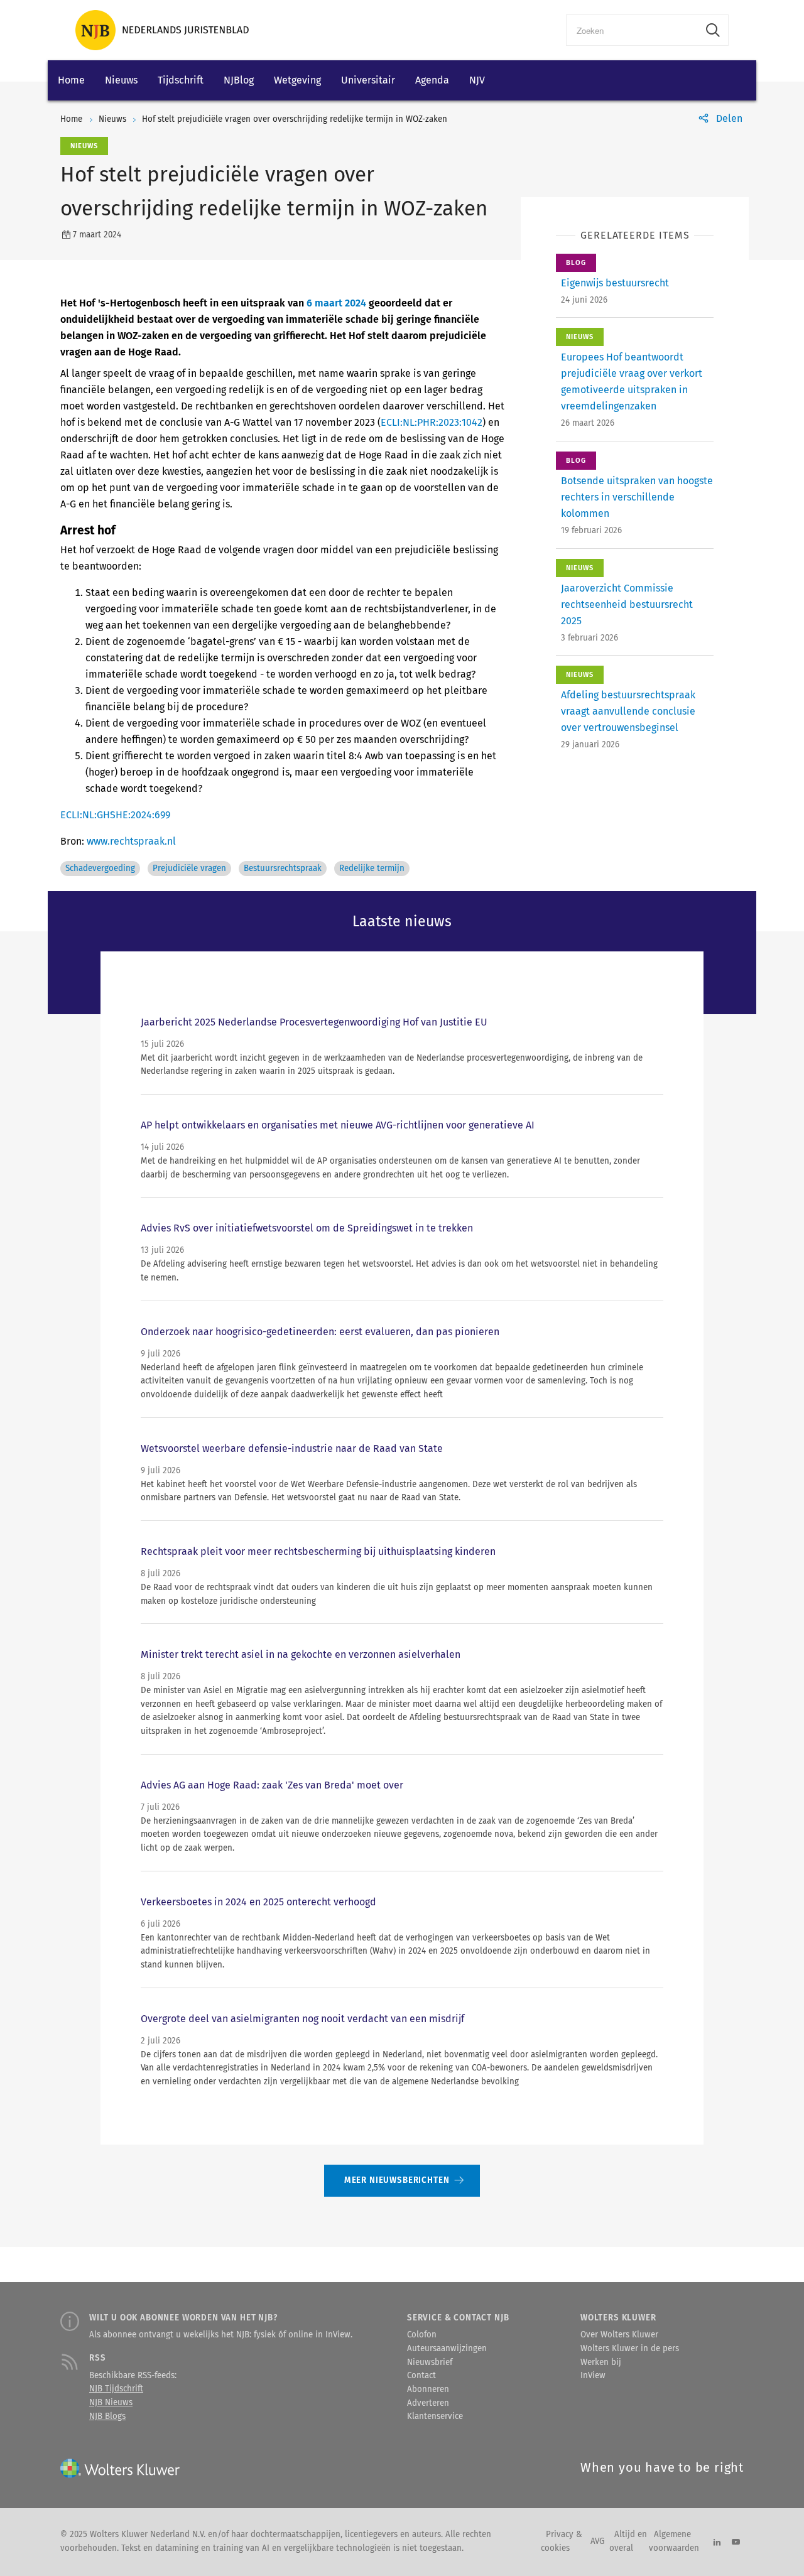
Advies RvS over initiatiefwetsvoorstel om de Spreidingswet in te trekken (307, 1228)
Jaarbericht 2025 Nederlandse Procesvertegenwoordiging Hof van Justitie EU (314, 1022)
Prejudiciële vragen (189, 869)
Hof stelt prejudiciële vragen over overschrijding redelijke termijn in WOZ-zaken (295, 119)
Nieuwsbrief (430, 2362)
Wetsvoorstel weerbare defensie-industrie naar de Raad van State (292, 1448)
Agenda (432, 80)
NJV (477, 80)
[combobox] (632, 30)
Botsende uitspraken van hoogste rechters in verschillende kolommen (637, 497)
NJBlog (239, 80)
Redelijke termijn (372, 869)
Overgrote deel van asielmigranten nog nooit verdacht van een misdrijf (302, 2019)
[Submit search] (713, 30)
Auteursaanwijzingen (447, 2349)
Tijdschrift (181, 80)
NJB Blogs (107, 2416)
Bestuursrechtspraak (283, 869)
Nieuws (121, 80)
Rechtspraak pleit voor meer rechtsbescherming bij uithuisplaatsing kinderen (318, 1551)
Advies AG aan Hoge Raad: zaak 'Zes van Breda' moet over (272, 1785)
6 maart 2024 (336, 303)
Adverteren (428, 2403)
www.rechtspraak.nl (131, 841)
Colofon (422, 2335)
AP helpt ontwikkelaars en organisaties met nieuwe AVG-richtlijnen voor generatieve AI (338, 1125)
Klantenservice (435, 2416)
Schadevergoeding (100, 869)
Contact (421, 2376)
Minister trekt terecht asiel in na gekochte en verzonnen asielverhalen (301, 1654)
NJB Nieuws (111, 2403)
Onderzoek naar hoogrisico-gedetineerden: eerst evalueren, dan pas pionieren (320, 1332)
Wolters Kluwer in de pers (630, 2349)
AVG (597, 2541)
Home (71, 80)
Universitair (368, 80)
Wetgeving (297, 80)
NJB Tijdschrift (116, 2389)
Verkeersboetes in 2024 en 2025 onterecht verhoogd (258, 1902)
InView (593, 2376)
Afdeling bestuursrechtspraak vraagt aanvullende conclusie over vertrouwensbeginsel (628, 711)
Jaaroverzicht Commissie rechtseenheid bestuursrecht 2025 (627, 604)
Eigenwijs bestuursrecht (615, 283)
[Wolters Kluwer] (162, 30)
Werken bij (601, 2362)
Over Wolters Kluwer (619, 2335)
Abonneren (428, 2389)
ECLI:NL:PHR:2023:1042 (432, 422)
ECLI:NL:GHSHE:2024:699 (115, 815)
